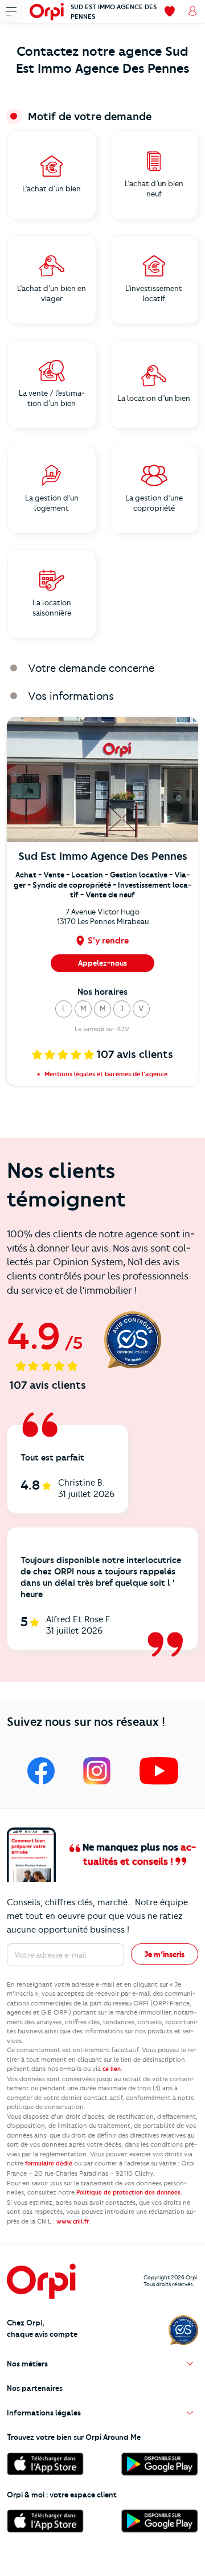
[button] (64, 1009)
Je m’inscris (165, 1954)
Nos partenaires (35, 2388)
